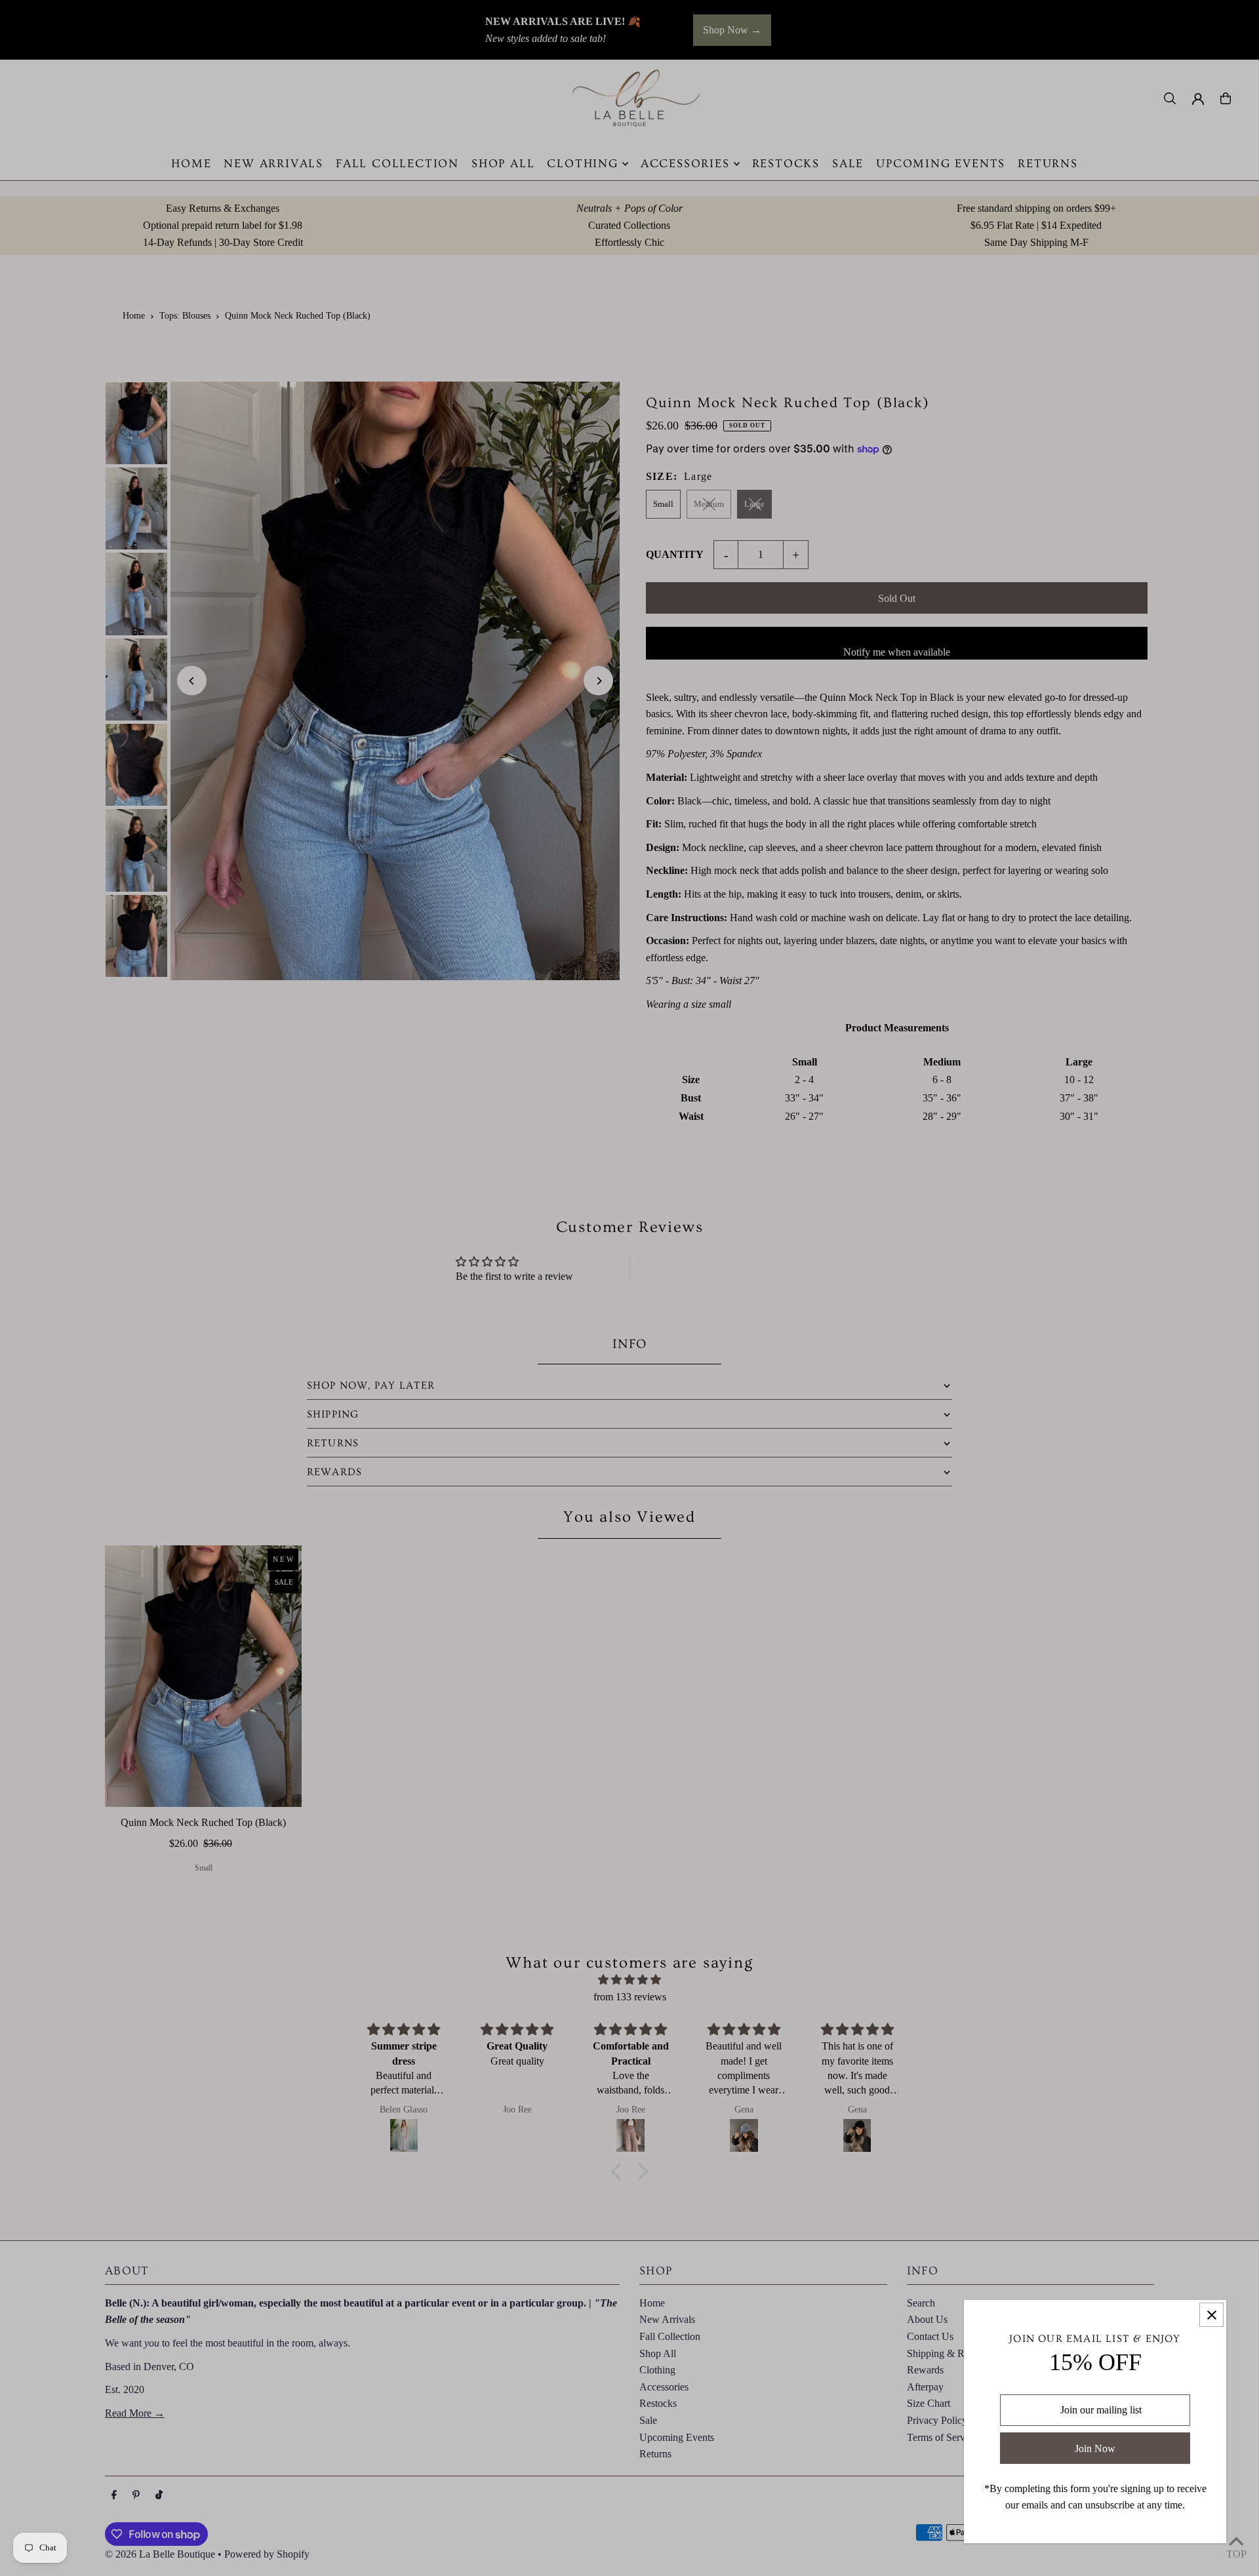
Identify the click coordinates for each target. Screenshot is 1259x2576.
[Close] (1211, 2315)
